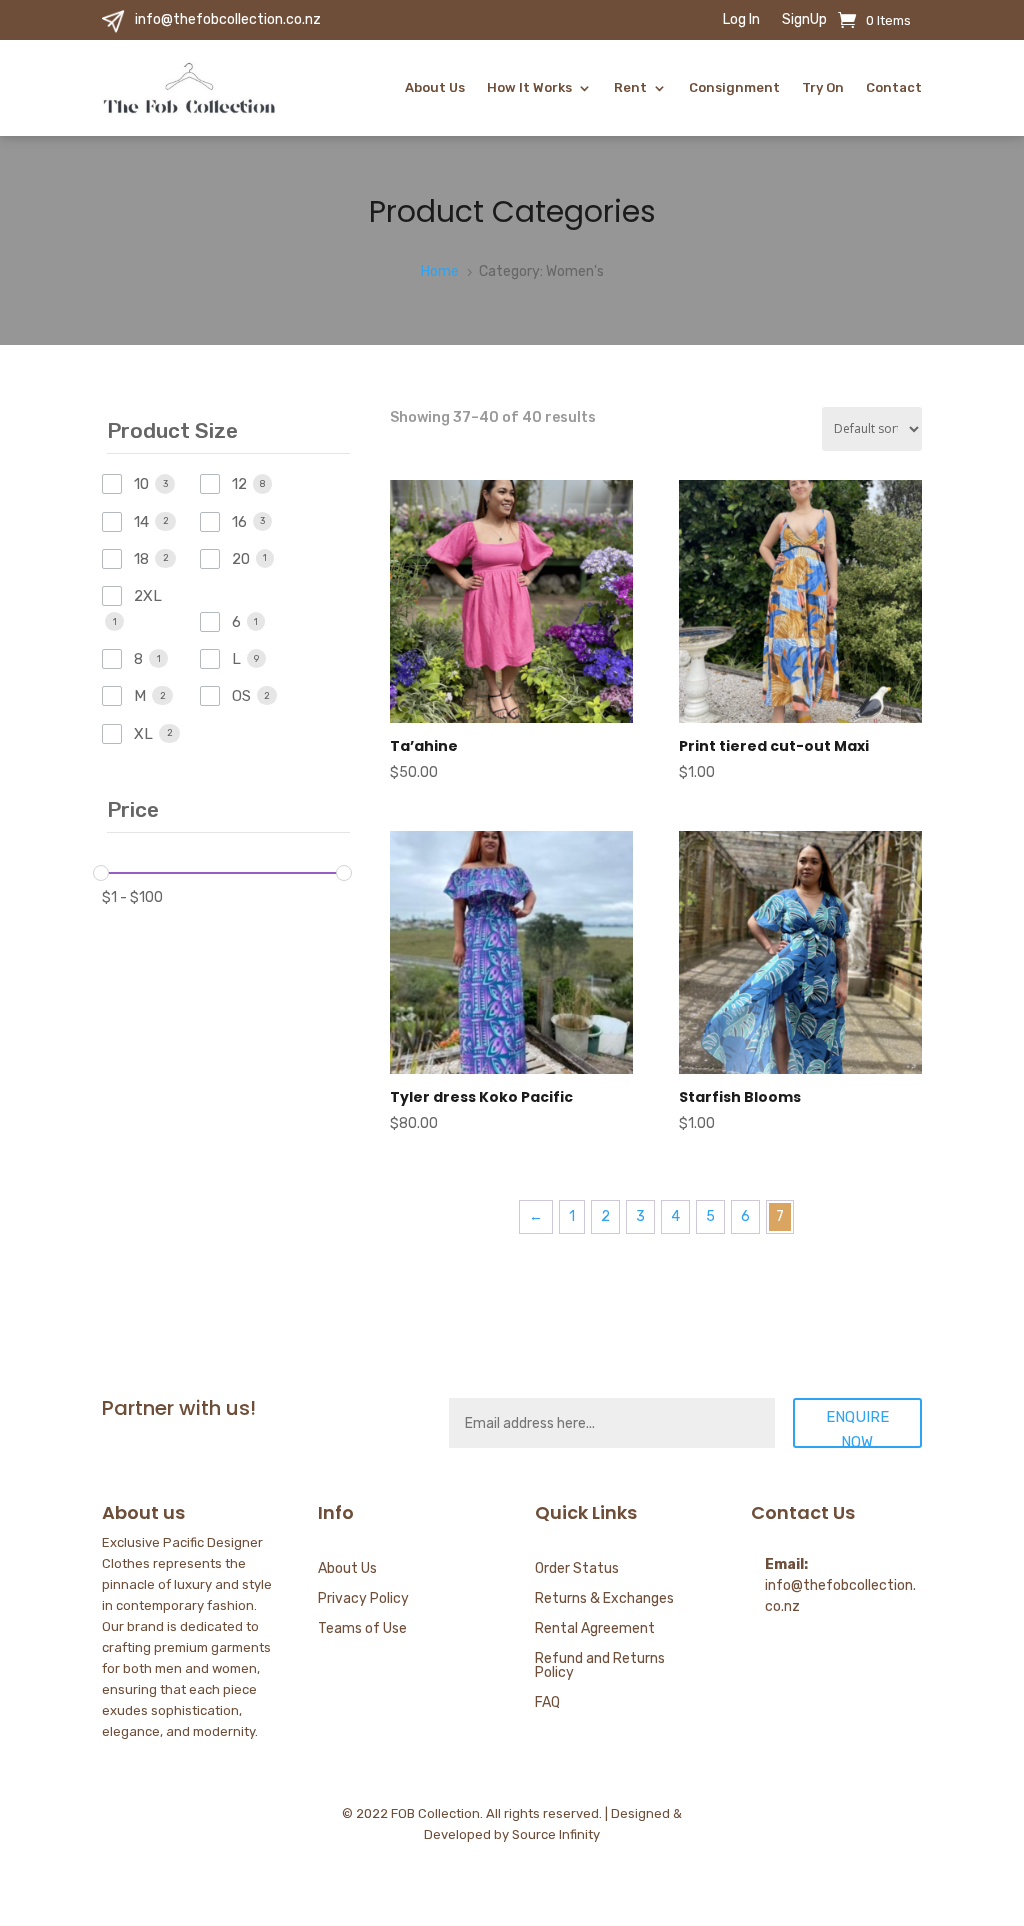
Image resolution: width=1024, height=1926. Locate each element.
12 (239, 484)
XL (143, 734)
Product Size (172, 430)
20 (241, 559)
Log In (741, 20)
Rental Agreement (595, 1629)
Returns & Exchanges (604, 1599)
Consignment (734, 87)
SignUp (804, 20)
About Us (435, 87)
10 (141, 484)
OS (241, 696)
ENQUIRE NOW (857, 1428)
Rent (630, 87)
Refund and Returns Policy (600, 1666)
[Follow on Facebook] (866, 1819)
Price (133, 809)
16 (239, 522)
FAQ (547, 1703)
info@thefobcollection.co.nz (228, 19)
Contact (894, 87)
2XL (148, 596)
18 (141, 559)
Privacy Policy (363, 1599)
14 (141, 522)
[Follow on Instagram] (906, 1819)
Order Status (577, 1569)
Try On (823, 87)
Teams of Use (362, 1629)
